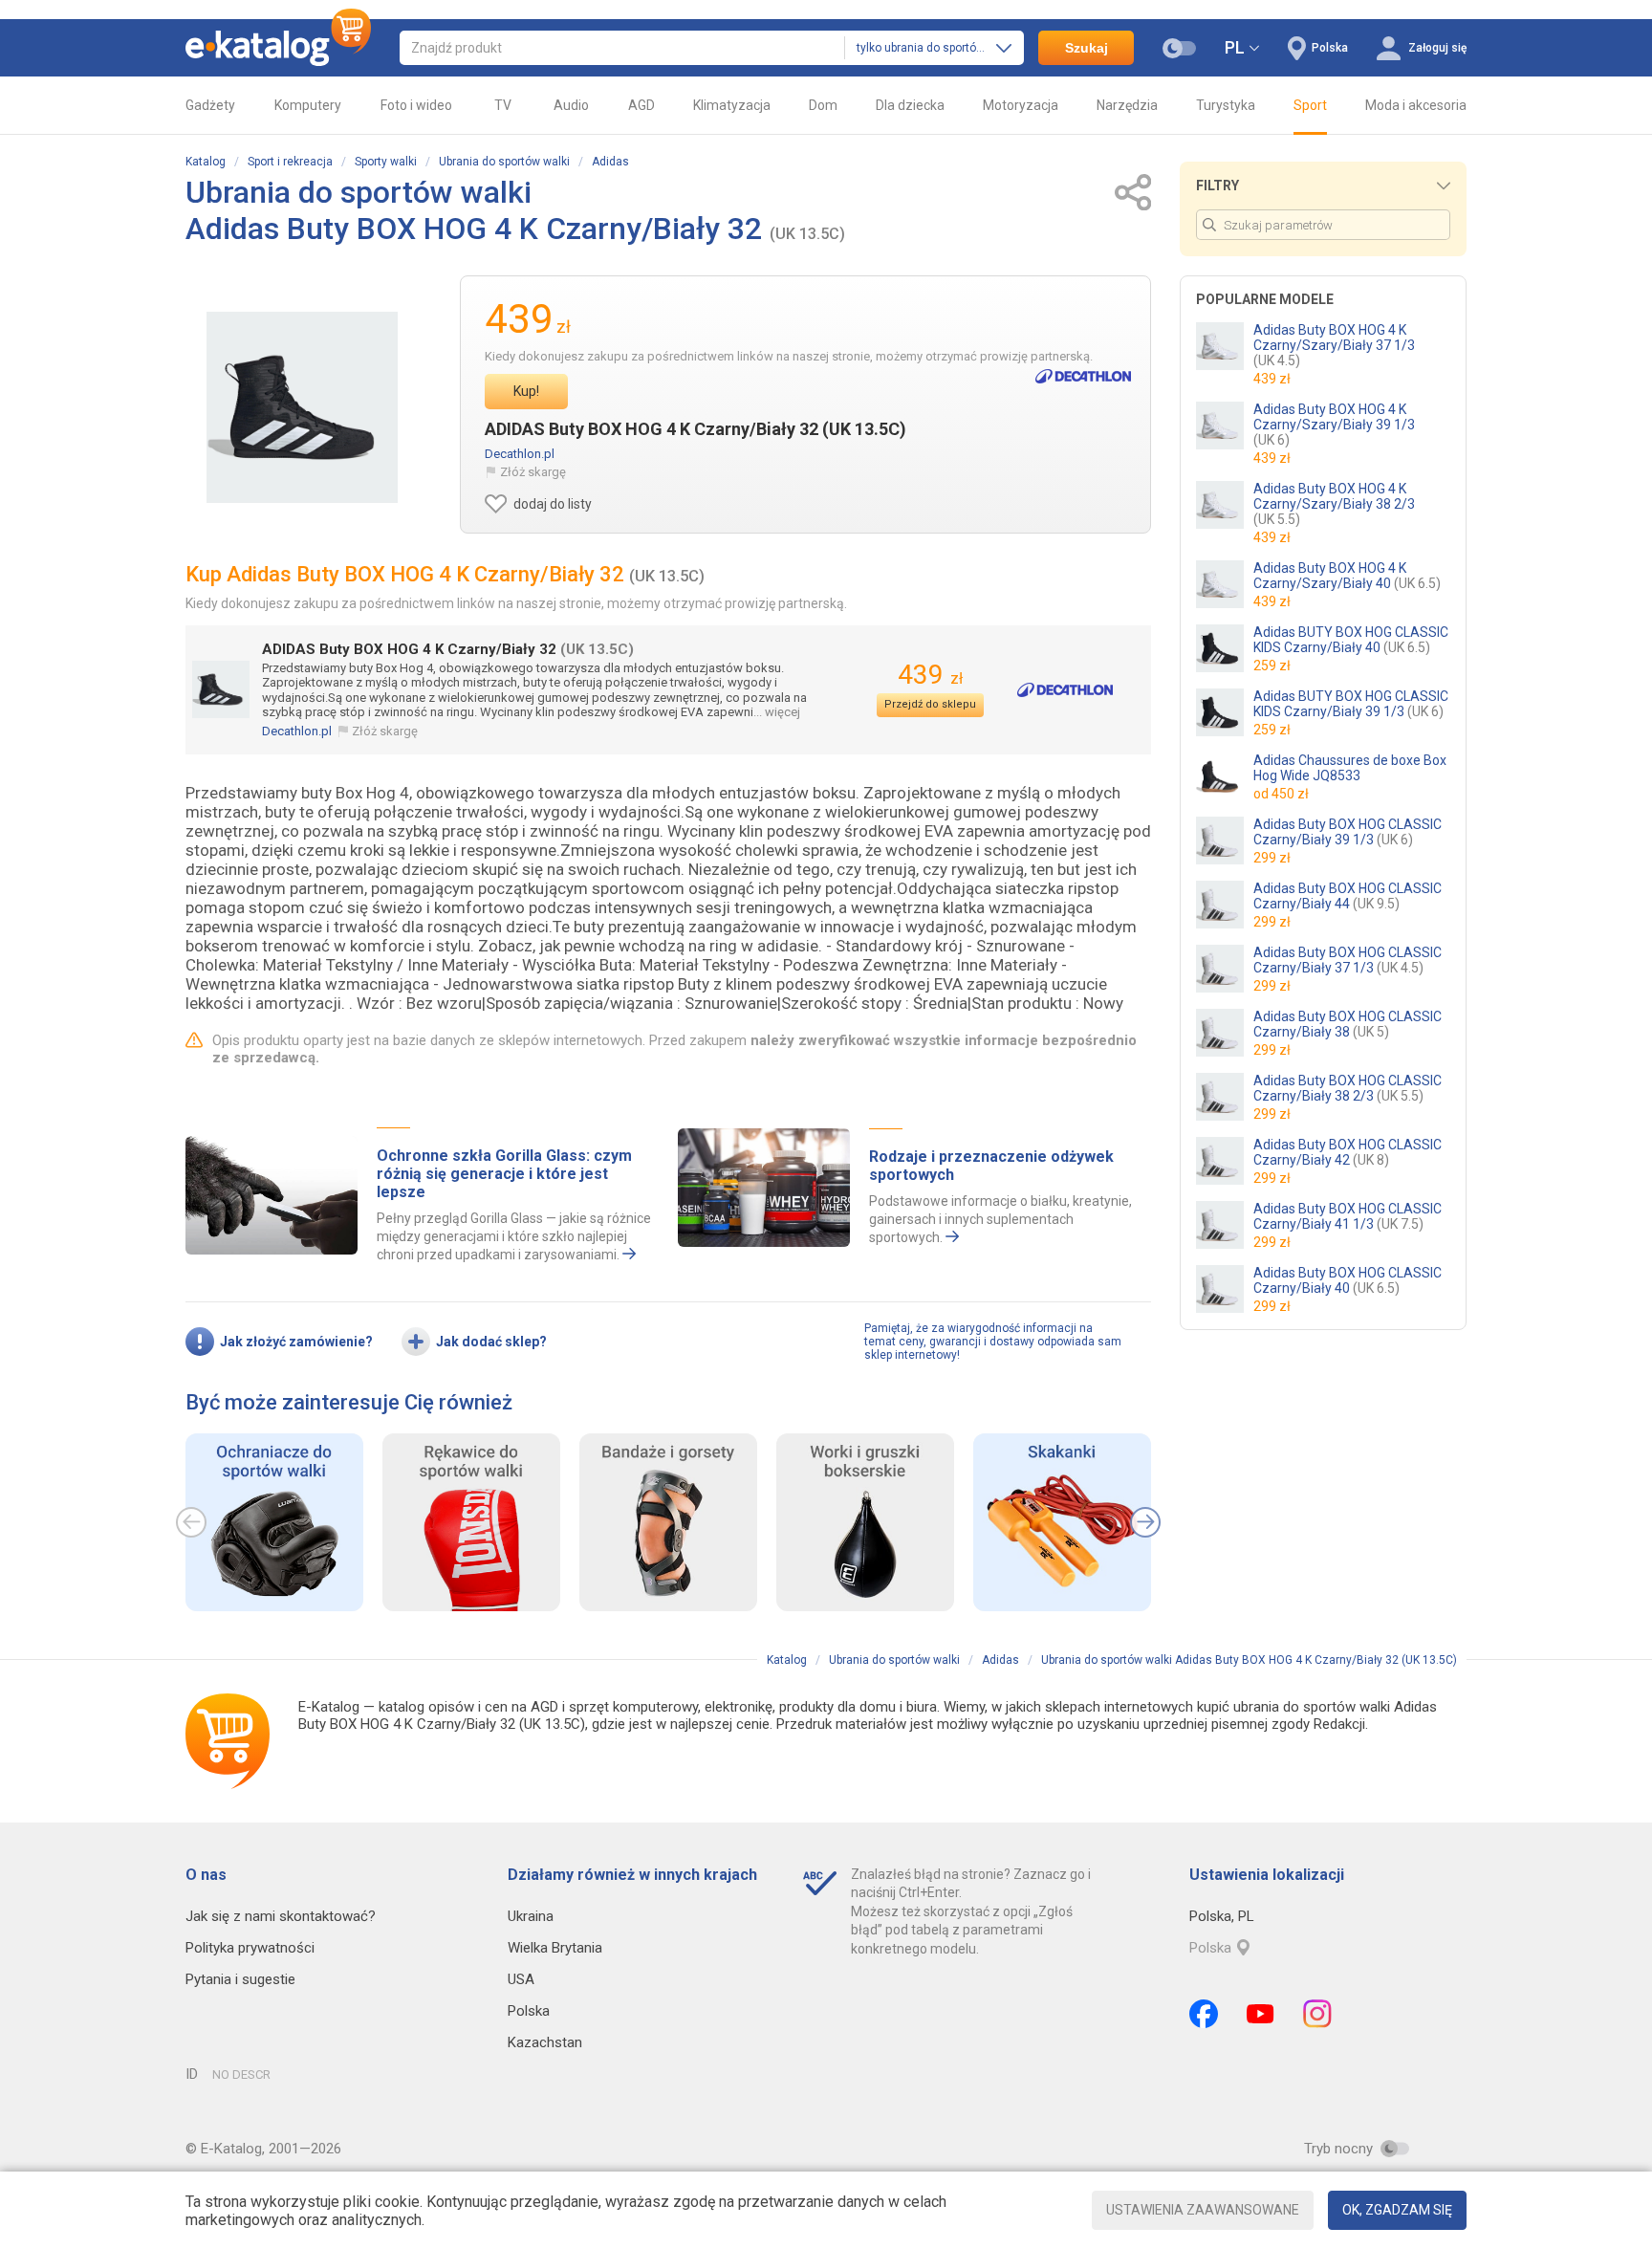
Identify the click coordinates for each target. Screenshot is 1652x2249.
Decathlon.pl (520, 454)
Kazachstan (545, 2042)
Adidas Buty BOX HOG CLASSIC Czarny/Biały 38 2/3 (1348, 1088)
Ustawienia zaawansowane (1203, 2210)
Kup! (526, 391)
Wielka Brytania (555, 1948)
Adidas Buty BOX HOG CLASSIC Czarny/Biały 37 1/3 (1348, 960)
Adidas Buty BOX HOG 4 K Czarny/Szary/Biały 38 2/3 (1334, 504)
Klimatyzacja (732, 105)
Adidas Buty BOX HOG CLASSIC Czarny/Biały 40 (1348, 1280)
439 (930, 675)
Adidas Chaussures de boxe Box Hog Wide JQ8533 (1350, 768)
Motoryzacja (1021, 105)
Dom (823, 105)
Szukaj (1087, 48)
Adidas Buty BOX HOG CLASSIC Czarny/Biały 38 (1348, 1024)
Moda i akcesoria (1416, 105)
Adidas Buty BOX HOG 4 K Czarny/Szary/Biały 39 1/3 (1334, 425)
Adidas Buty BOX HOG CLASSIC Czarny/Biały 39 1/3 (1348, 832)
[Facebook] (1204, 2014)
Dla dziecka (910, 105)
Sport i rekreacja (290, 162)
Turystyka (1226, 105)
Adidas (610, 162)
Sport (1310, 105)
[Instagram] (1317, 2014)
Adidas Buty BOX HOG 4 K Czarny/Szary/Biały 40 (1347, 576)
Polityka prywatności (250, 1948)
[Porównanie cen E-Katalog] (278, 48)
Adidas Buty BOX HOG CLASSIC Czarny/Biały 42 (1348, 1152)
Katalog (206, 162)
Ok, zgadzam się (1397, 2210)
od (1281, 794)
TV (503, 105)
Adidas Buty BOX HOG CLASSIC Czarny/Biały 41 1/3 (1348, 1216)
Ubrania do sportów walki (504, 162)
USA (521, 1979)
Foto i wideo (416, 105)
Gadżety (210, 105)
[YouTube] (1261, 2014)
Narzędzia (1127, 105)
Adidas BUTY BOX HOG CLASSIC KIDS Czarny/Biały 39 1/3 (1351, 704)
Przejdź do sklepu (930, 704)
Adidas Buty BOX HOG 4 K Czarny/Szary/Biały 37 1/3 (1334, 345)
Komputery (308, 105)
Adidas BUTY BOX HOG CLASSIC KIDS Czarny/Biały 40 (1351, 640)
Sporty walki (386, 162)
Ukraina (531, 1916)
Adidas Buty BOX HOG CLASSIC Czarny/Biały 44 (1348, 896)
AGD (641, 105)
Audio (571, 105)
